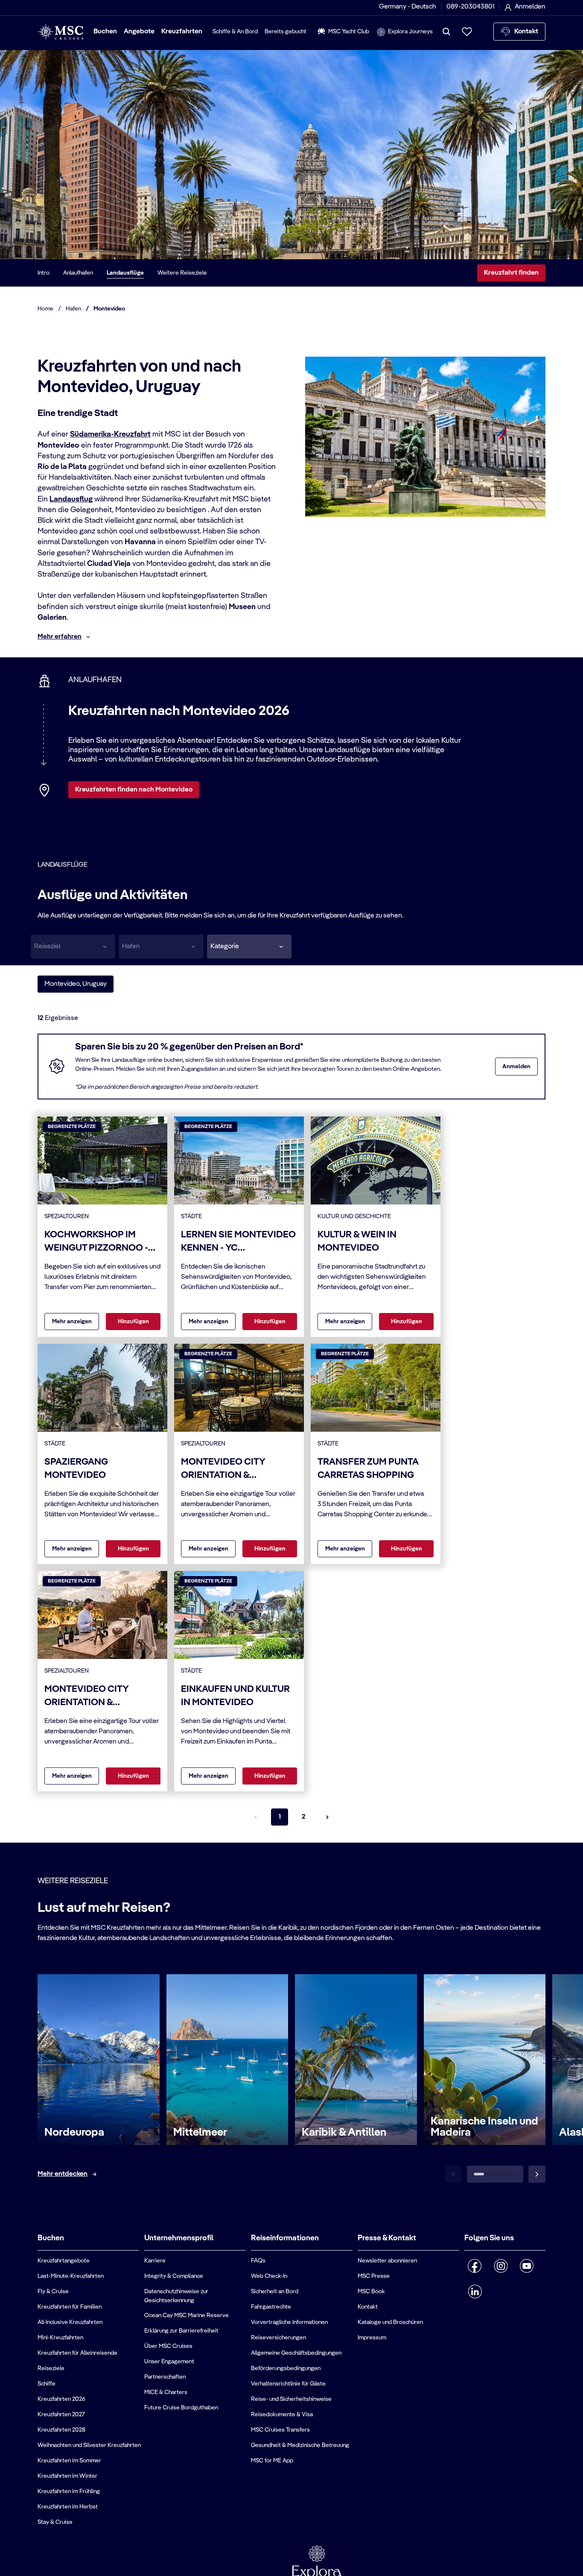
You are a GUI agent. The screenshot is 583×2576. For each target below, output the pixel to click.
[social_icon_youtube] (527, 2266)
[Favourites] (467, 32)
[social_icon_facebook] (475, 2266)
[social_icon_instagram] (501, 2266)
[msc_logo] (60, 32)
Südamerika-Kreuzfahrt (110, 434)
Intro (44, 273)
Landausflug (71, 499)
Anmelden (516, 1067)
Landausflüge (125, 273)
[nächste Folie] (537, 2174)
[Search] (446, 32)
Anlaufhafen (78, 273)
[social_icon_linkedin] (475, 2292)
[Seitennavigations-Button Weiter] (327, 1817)
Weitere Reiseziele (182, 273)
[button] (249, 947)
